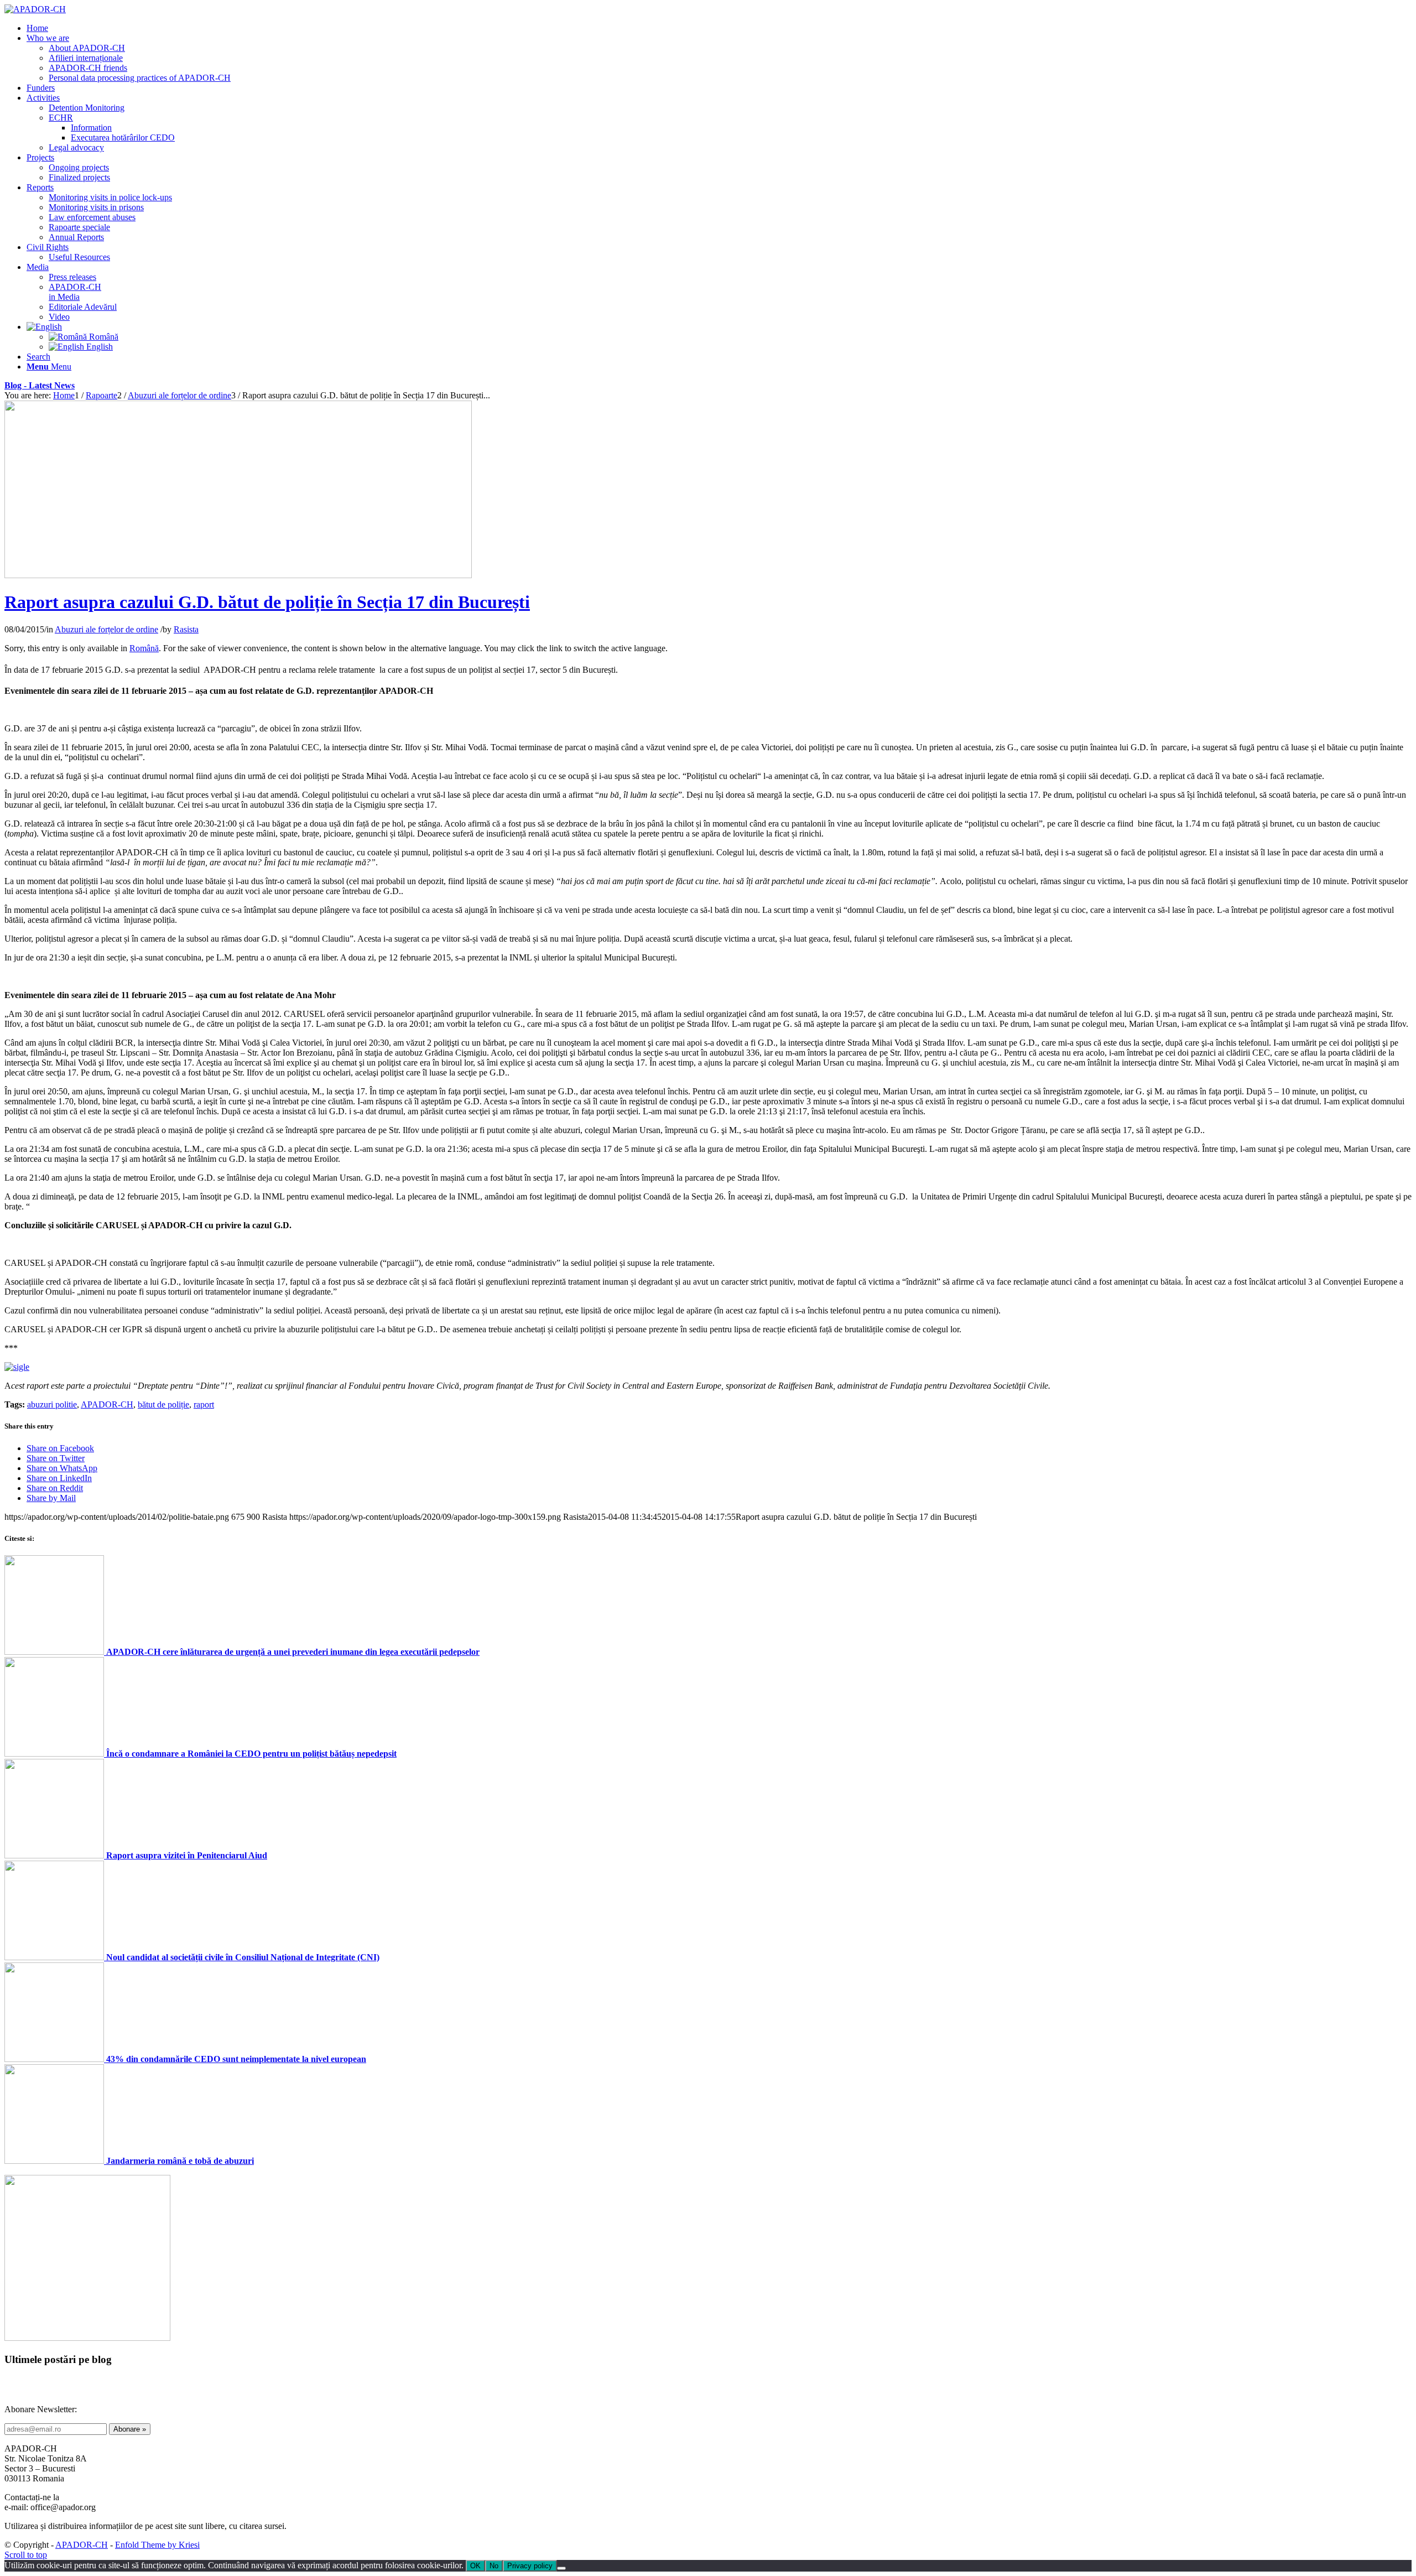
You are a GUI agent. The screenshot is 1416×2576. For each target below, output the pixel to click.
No (494, 2566)
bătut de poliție (163, 1404)
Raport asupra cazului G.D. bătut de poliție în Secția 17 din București (267, 602)
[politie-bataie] (238, 575)
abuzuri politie (52, 1404)
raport (204, 1404)
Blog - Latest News (40, 385)
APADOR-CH (107, 1404)
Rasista (186, 629)
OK (475, 2566)
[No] (561, 2568)
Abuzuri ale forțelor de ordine (106, 629)
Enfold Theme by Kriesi (157, 2545)
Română (144, 648)
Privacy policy (530, 2566)
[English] (44, 327)
